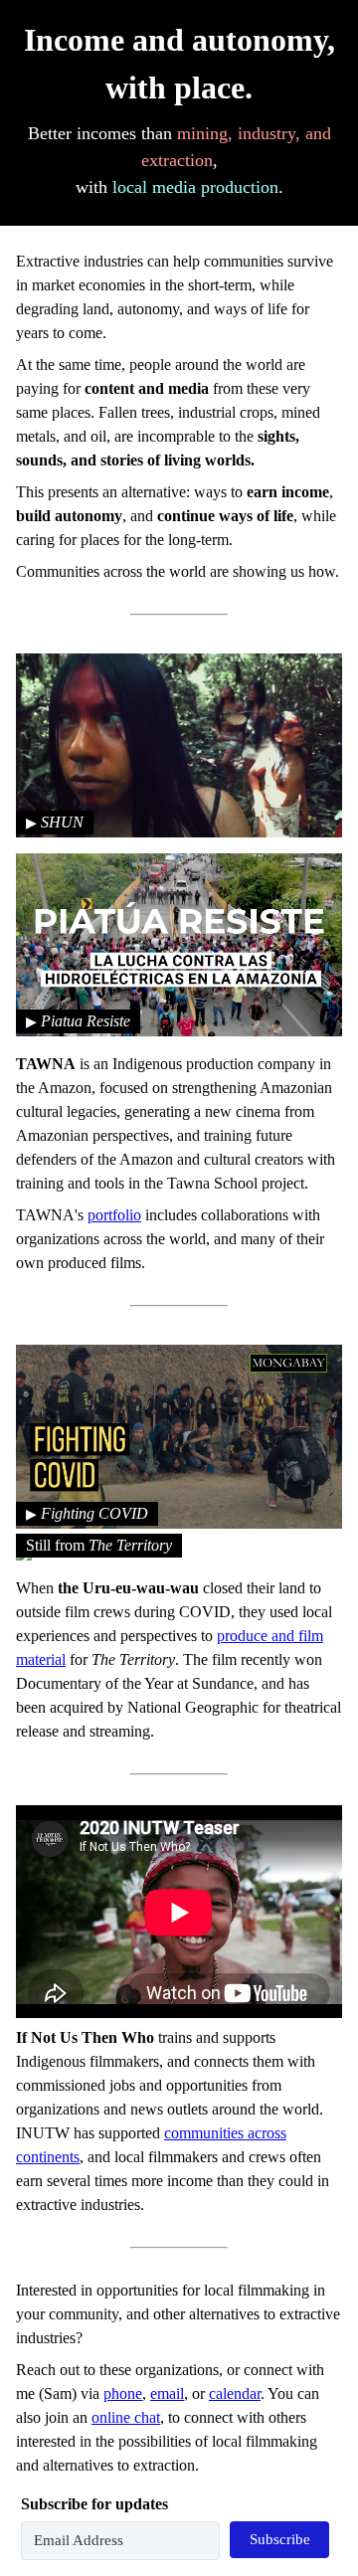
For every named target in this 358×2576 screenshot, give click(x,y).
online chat (126, 2417)
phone (123, 2393)
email (167, 2393)
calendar (235, 2393)
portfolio (114, 1215)
